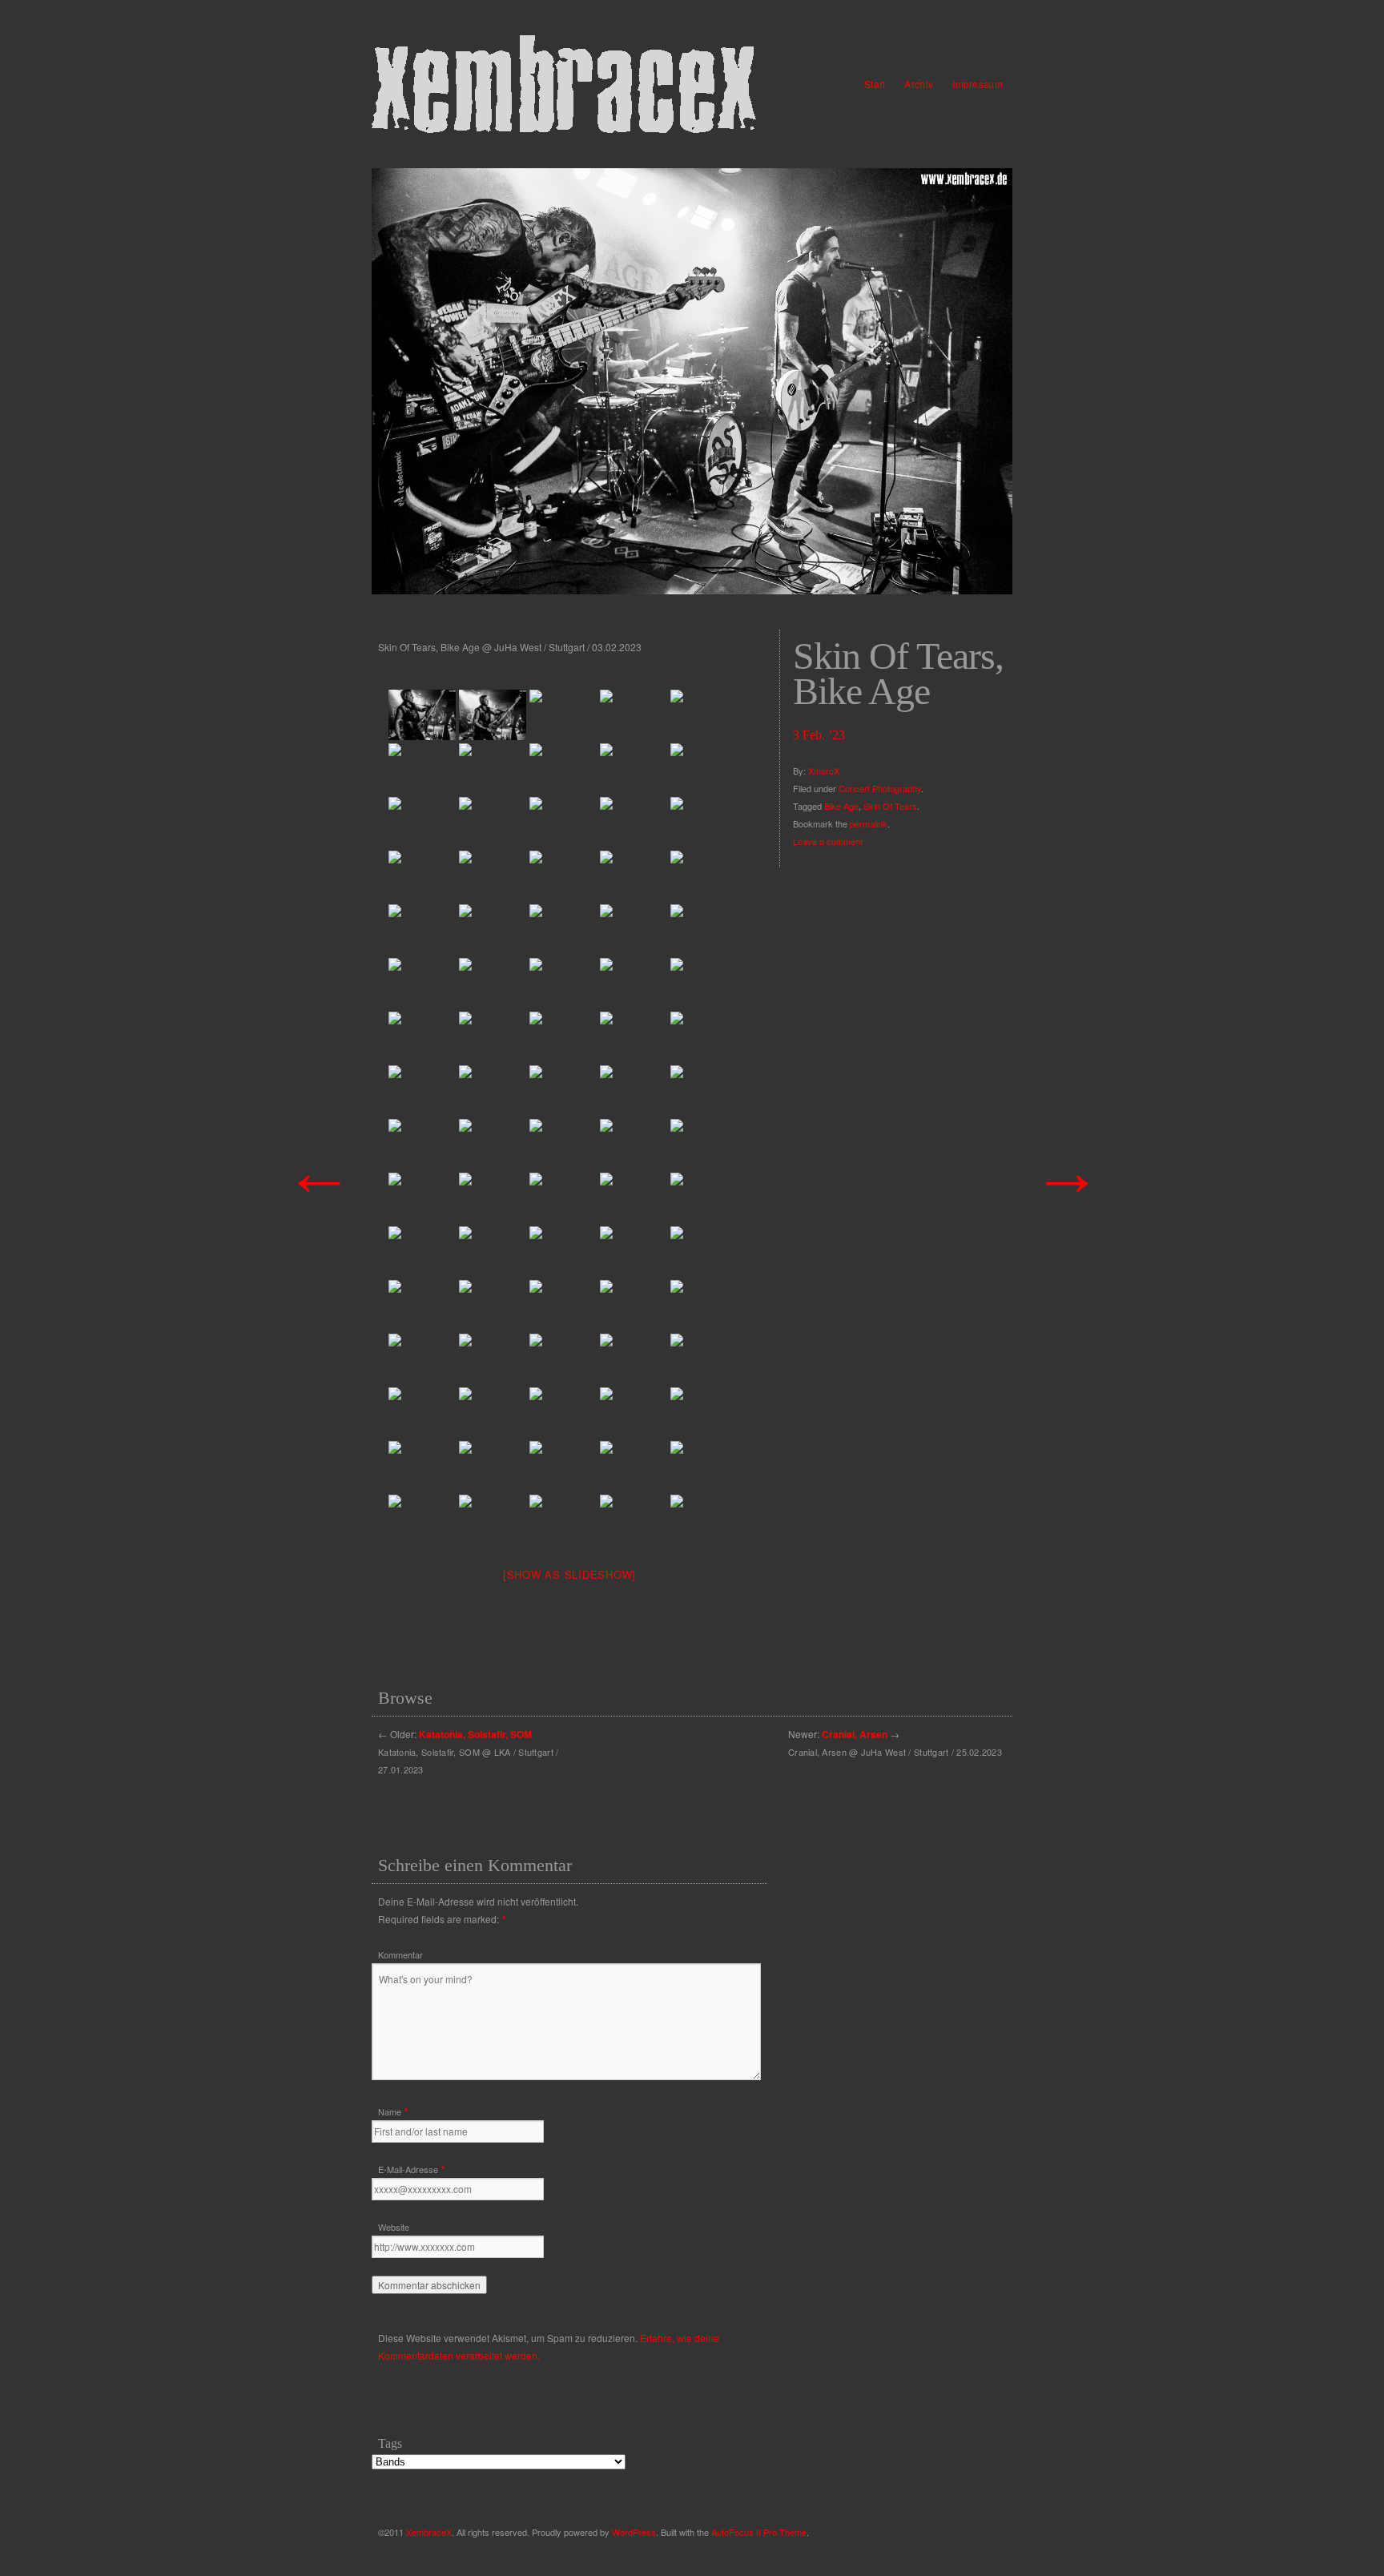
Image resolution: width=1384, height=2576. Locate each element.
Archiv (919, 84)
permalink (869, 823)
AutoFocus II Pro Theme (759, 2532)
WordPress (634, 2532)
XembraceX (429, 2532)
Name (390, 2111)
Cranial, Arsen (855, 1734)
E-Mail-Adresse (408, 2169)
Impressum (978, 84)
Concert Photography (880, 788)
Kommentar (400, 1954)
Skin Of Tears (890, 806)
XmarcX (824, 771)
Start (875, 84)
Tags (390, 2443)
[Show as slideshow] (569, 1574)
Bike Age (841, 806)
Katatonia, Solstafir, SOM (475, 1734)
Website (394, 2227)
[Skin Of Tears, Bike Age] (692, 381)
